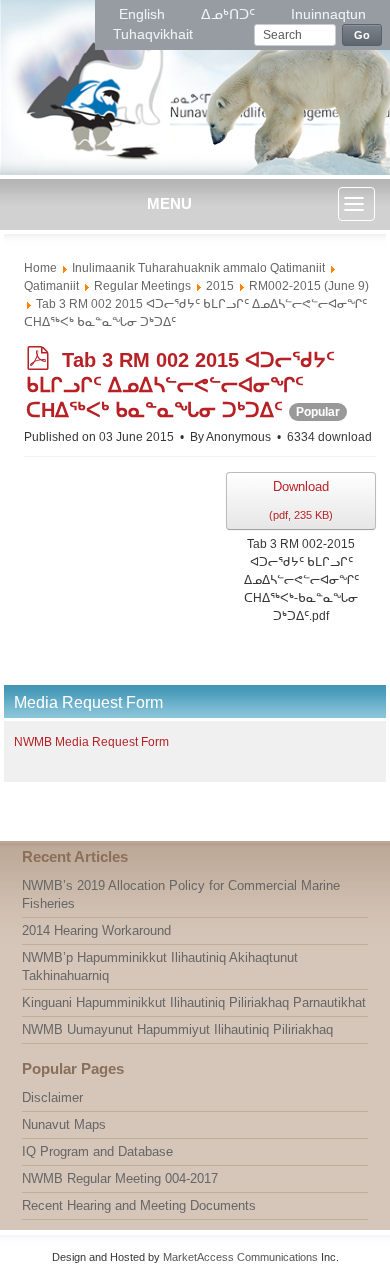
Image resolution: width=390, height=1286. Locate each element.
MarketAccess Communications (240, 1257)
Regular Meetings (142, 286)
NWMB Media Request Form (91, 742)
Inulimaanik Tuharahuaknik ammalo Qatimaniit (198, 268)
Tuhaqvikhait (153, 34)
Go (362, 35)
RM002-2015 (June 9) (309, 286)
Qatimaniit (51, 286)
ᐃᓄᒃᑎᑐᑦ (230, 14)
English (144, 14)
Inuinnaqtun (328, 14)
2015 (220, 286)
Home (40, 268)
